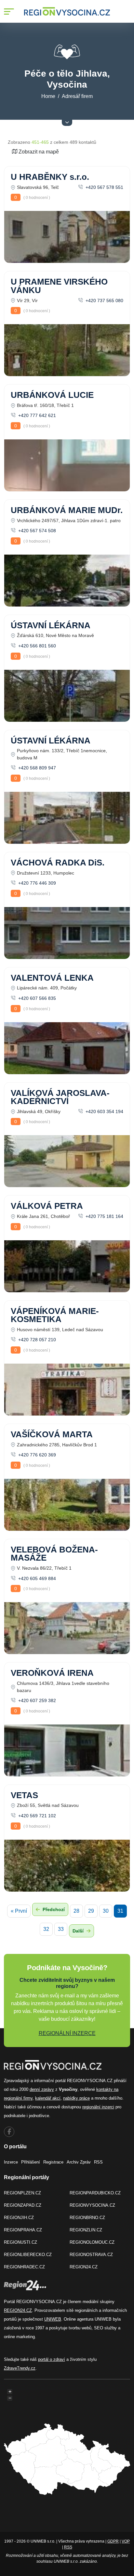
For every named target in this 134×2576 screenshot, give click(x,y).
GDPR (113, 2541)
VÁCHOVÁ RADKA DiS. (58, 863)
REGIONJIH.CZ (19, 2218)
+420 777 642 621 (36, 415)
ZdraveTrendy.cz (20, 2368)
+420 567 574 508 (36, 531)
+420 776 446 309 (36, 883)
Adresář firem (77, 96)
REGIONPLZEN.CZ (22, 2193)
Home (48, 96)
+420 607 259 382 (36, 1700)
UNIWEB (53, 2319)
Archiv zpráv (79, 2162)
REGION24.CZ (84, 2267)
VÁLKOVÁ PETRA (47, 1206)
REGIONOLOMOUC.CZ (92, 2242)
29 (91, 1911)
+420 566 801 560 (36, 646)
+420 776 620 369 (36, 1455)
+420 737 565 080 (104, 301)
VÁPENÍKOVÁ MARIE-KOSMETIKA (55, 1315)
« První (19, 1911)
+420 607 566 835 (36, 998)
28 (76, 1911)
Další (79, 1931)
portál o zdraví (52, 2359)
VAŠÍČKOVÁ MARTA (52, 1434)
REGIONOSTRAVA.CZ (91, 2255)
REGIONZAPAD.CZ (23, 2205)
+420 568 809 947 (36, 768)
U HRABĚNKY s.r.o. (50, 177)
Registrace (53, 2162)
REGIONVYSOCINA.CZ (92, 2205)
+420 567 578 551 (104, 187)
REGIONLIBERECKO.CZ (28, 2255)
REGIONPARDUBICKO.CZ (95, 2193)
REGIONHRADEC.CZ (24, 2267)
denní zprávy (42, 2089)
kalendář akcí (48, 2098)
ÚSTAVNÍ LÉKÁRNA (51, 625)
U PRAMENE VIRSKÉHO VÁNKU (59, 286)
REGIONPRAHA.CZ (23, 2230)
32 (46, 1929)
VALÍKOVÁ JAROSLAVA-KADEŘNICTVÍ (60, 1097)
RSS (98, 2162)
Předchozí (53, 1909)
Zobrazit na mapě (38, 152)
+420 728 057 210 (36, 1340)
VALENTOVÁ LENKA (52, 978)
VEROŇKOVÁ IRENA (52, 1673)
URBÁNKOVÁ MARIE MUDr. (67, 510)
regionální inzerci (98, 2107)
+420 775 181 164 (104, 1216)
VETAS (24, 1795)
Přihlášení (31, 2162)
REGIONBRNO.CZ (87, 2218)
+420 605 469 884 (36, 1578)
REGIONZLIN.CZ (86, 2230)
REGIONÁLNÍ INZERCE (67, 2033)
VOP (126, 2541)
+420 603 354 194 (104, 1111)
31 (120, 1911)
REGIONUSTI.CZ (20, 2242)
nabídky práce (76, 2098)
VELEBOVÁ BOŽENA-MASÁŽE (54, 1554)
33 (61, 1929)
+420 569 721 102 (36, 1816)
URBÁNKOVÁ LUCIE (52, 395)
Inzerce (11, 2162)
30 (106, 1911)
